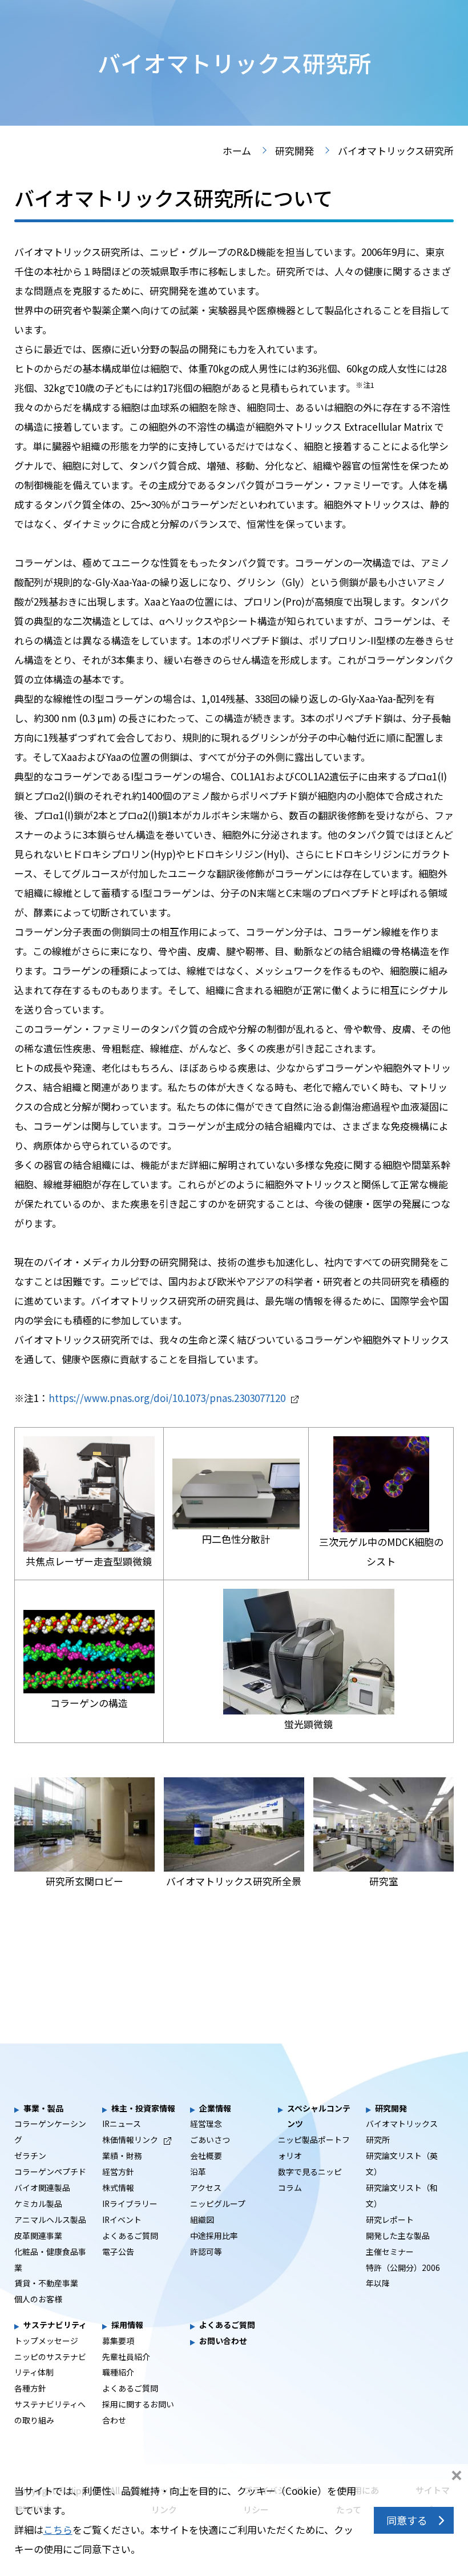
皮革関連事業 (38, 2236)
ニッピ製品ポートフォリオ (314, 2148)
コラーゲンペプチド (50, 2172)
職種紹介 (118, 2372)
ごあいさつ (210, 2140)
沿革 (198, 2172)
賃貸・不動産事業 (46, 2283)
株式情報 (118, 2188)
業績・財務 (122, 2156)
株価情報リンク (130, 2140)
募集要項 (118, 2341)
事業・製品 (43, 2108)
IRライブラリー (130, 2204)
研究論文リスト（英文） (402, 2164)
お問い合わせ (223, 2341)
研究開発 (294, 151)
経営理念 (206, 2124)
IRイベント (122, 2220)
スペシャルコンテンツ (319, 2116)
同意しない (457, 2477)
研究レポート (390, 2220)
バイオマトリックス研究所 (402, 2132)
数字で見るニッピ (310, 2172)
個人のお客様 (38, 2299)
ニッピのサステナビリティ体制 (50, 2365)
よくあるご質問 (130, 2236)
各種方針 (30, 2388)
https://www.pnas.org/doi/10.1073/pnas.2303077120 (167, 1398)
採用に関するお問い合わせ (138, 2412)
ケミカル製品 (38, 2204)
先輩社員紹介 (126, 2357)
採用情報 (127, 2325)
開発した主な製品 (398, 2236)
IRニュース (122, 2124)
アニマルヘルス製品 (50, 2220)
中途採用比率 (214, 2236)
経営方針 (118, 2172)
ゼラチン (30, 2156)
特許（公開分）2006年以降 (403, 2275)
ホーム (237, 151)
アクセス (206, 2188)
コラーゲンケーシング (50, 2132)
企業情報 (215, 2108)
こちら (58, 2529)
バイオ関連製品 (42, 2188)
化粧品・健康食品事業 (50, 2259)
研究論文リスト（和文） (402, 2196)
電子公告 (118, 2252)
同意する (407, 2520)
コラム (290, 2188)
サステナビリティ (55, 2325)
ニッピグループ (218, 2204)
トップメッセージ (46, 2341)
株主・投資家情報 (143, 2108)
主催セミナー (390, 2252)
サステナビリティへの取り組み (50, 2412)
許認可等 (206, 2252)
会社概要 (206, 2156)
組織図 (202, 2220)
